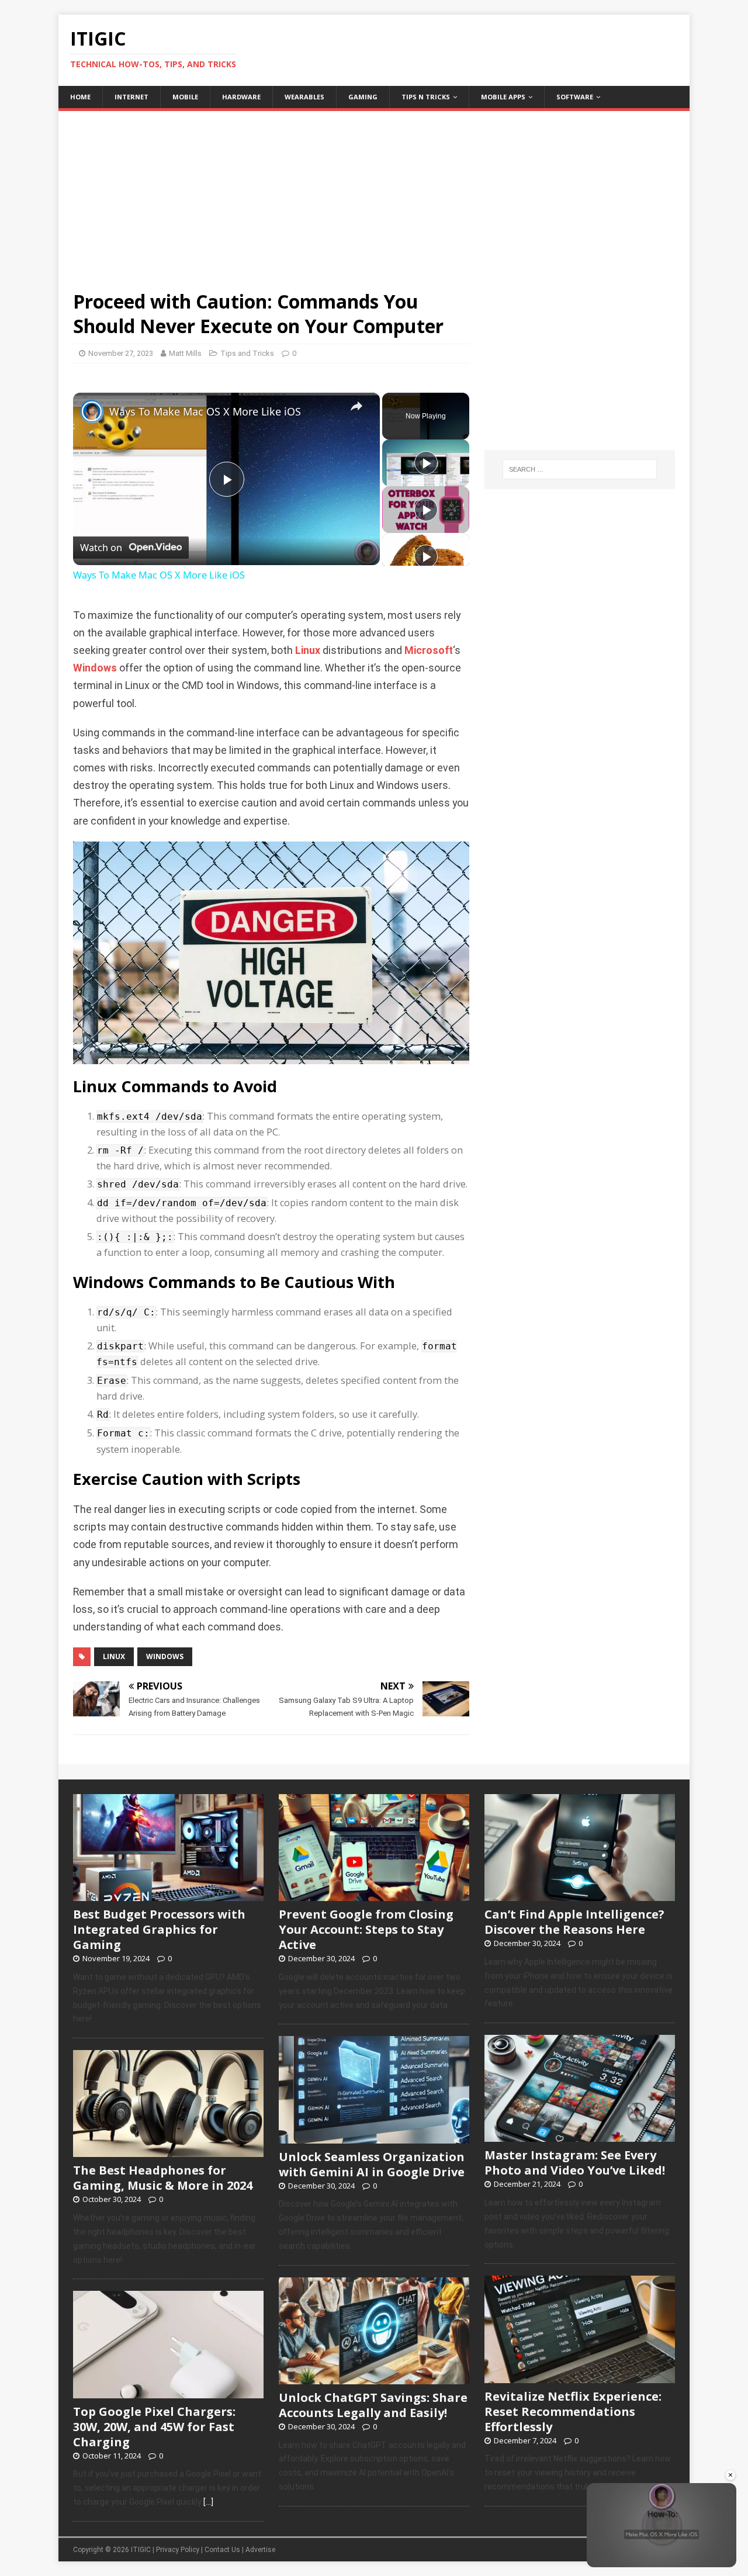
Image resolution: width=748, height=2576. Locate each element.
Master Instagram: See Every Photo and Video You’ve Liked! (575, 2163)
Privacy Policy (178, 2550)
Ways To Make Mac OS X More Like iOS (205, 411)
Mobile (185, 97)
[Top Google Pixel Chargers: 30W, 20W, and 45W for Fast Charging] (168, 2392)
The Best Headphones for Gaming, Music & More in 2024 (163, 2178)
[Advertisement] (374, 193)
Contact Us (222, 2550)
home (80, 97)
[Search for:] (580, 469)
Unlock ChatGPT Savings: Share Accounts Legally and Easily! (373, 2405)
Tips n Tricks (426, 97)
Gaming (363, 97)
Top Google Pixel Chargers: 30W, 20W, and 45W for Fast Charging (154, 2427)
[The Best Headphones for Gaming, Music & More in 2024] (168, 2151)
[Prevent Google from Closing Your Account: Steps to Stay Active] (374, 1895)
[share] (356, 407)
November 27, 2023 (121, 353)
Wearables (304, 97)
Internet (131, 97)
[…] (208, 2502)
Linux (308, 650)
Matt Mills (185, 353)
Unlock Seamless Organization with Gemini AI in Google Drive (372, 2164)
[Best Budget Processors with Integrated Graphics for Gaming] (168, 1895)
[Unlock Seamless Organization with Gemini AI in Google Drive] (374, 2137)
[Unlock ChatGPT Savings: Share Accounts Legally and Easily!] (374, 2378)
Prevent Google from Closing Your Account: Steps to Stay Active (366, 1929)
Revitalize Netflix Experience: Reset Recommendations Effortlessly (573, 2411)
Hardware (241, 97)
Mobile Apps (503, 97)
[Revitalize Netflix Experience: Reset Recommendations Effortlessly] (580, 2377)
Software (575, 97)
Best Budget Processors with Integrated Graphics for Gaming (159, 1929)
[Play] (426, 463)
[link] (92, 411)
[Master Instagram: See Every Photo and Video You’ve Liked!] (580, 2136)
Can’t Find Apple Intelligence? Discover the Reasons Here (574, 1922)
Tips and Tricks (247, 353)
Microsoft (429, 650)
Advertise (260, 2550)
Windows (95, 668)
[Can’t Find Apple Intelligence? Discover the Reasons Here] (580, 1895)
